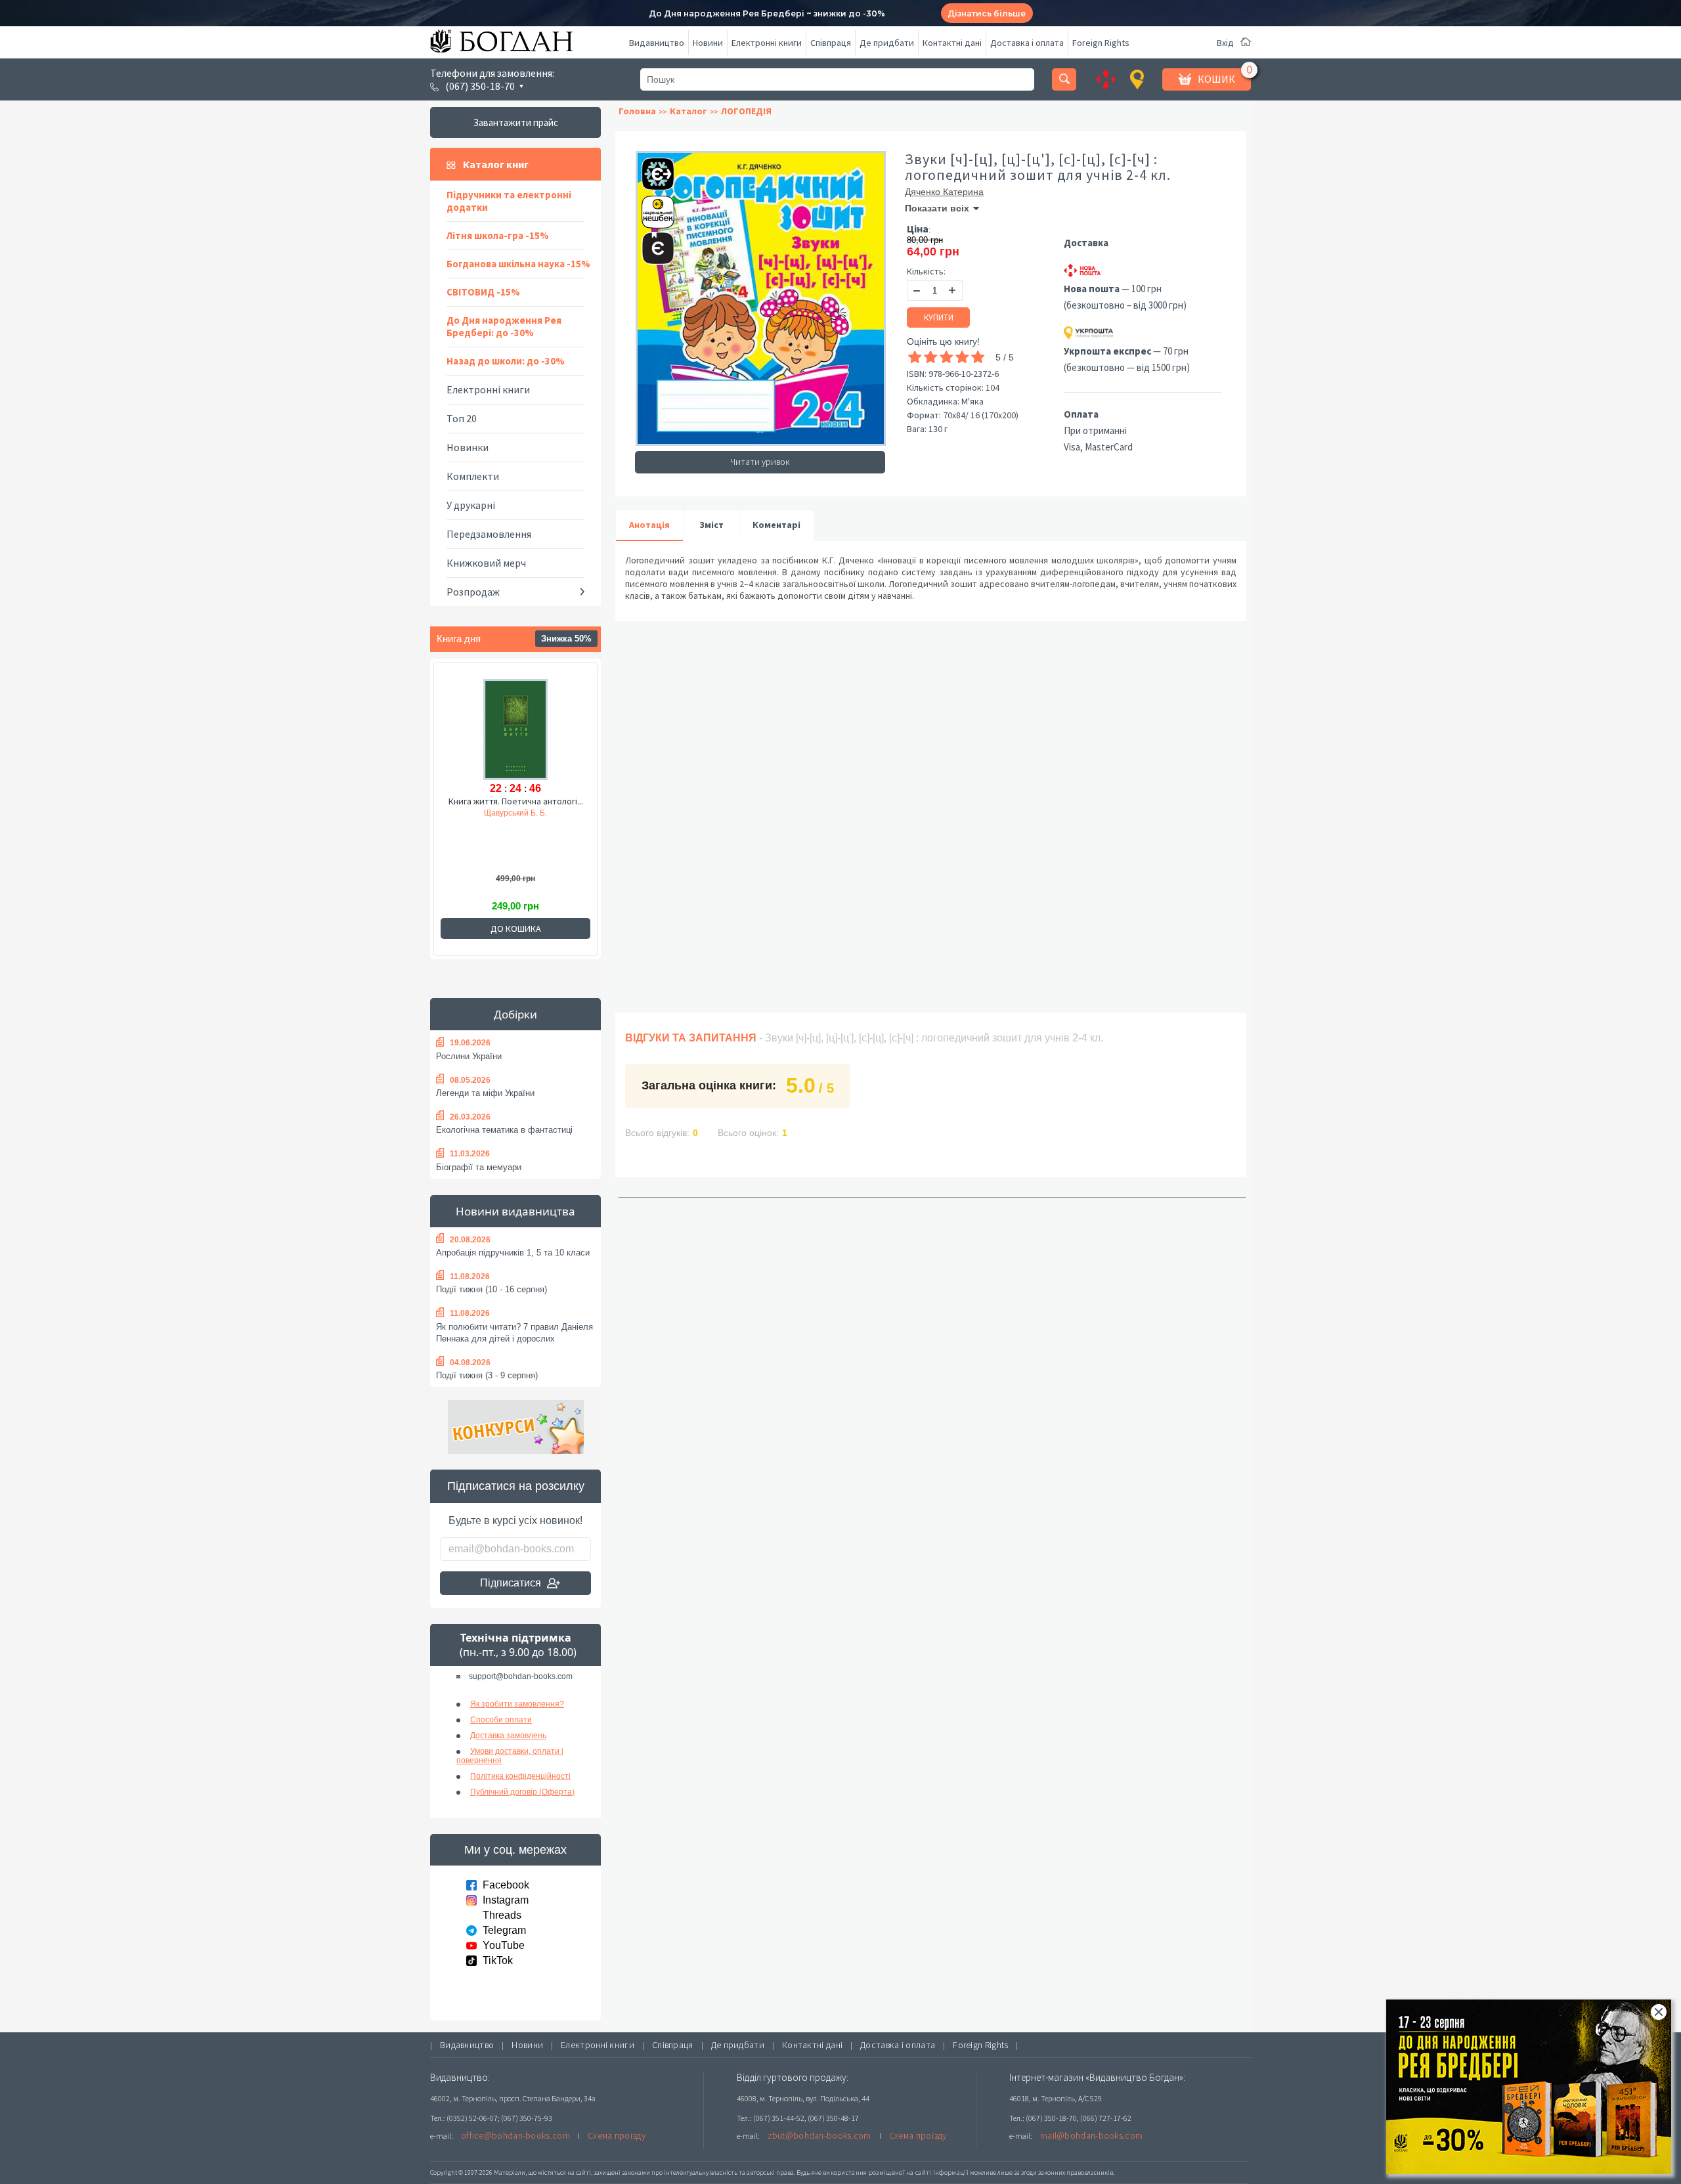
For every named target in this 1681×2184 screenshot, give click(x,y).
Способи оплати (501, 1720)
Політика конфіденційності (520, 1776)
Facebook (506, 1885)
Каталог (688, 111)
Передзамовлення (489, 534)
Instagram (506, 1900)
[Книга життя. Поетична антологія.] (515, 728)
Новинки (468, 447)
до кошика (516, 928)
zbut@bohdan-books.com (819, 2135)
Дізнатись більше (987, 13)
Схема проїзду (617, 2135)
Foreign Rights (1101, 43)
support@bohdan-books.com (521, 1676)
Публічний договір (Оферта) (522, 1792)
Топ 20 (462, 418)
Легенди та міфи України (485, 1093)
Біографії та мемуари (479, 1167)
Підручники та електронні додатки (509, 201)
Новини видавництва (515, 1211)
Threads (502, 1915)
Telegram (504, 1930)
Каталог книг (496, 164)
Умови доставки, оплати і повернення (510, 1756)
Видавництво (657, 43)
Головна (637, 111)
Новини (708, 43)
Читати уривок (760, 462)
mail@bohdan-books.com (1091, 2135)
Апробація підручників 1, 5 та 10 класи (513, 1253)
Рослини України (469, 1056)
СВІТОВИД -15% (483, 292)
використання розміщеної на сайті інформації (896, 2173)
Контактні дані (952, 43)
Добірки (515, 1014)
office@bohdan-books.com (515, 2135)
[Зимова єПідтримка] (651, 168)
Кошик (1216, 79)
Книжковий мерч (486, 563)
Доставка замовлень (508, 1736)
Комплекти (473, 476)
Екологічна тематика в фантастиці (504, 1130)
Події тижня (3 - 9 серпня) (487, 1375)
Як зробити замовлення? (517, 1704)
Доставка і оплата (1027, 43)
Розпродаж (473, 592)
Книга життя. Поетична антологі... (516, 801)
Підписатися (511, 1583)
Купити (939, 317)
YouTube (504, 1945)
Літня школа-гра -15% (498, 235)
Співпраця (831, 43)
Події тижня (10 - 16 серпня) (491, 1289)
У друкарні (471, 505)
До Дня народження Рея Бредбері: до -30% (504, 326)
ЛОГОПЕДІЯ (746, 111)
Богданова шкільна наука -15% (518, 264)
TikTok (498, 1960)
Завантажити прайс (516, 122)
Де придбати (887, 43)
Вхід (1225, 43)
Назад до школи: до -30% (506, 361)
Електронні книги (767, 43)
